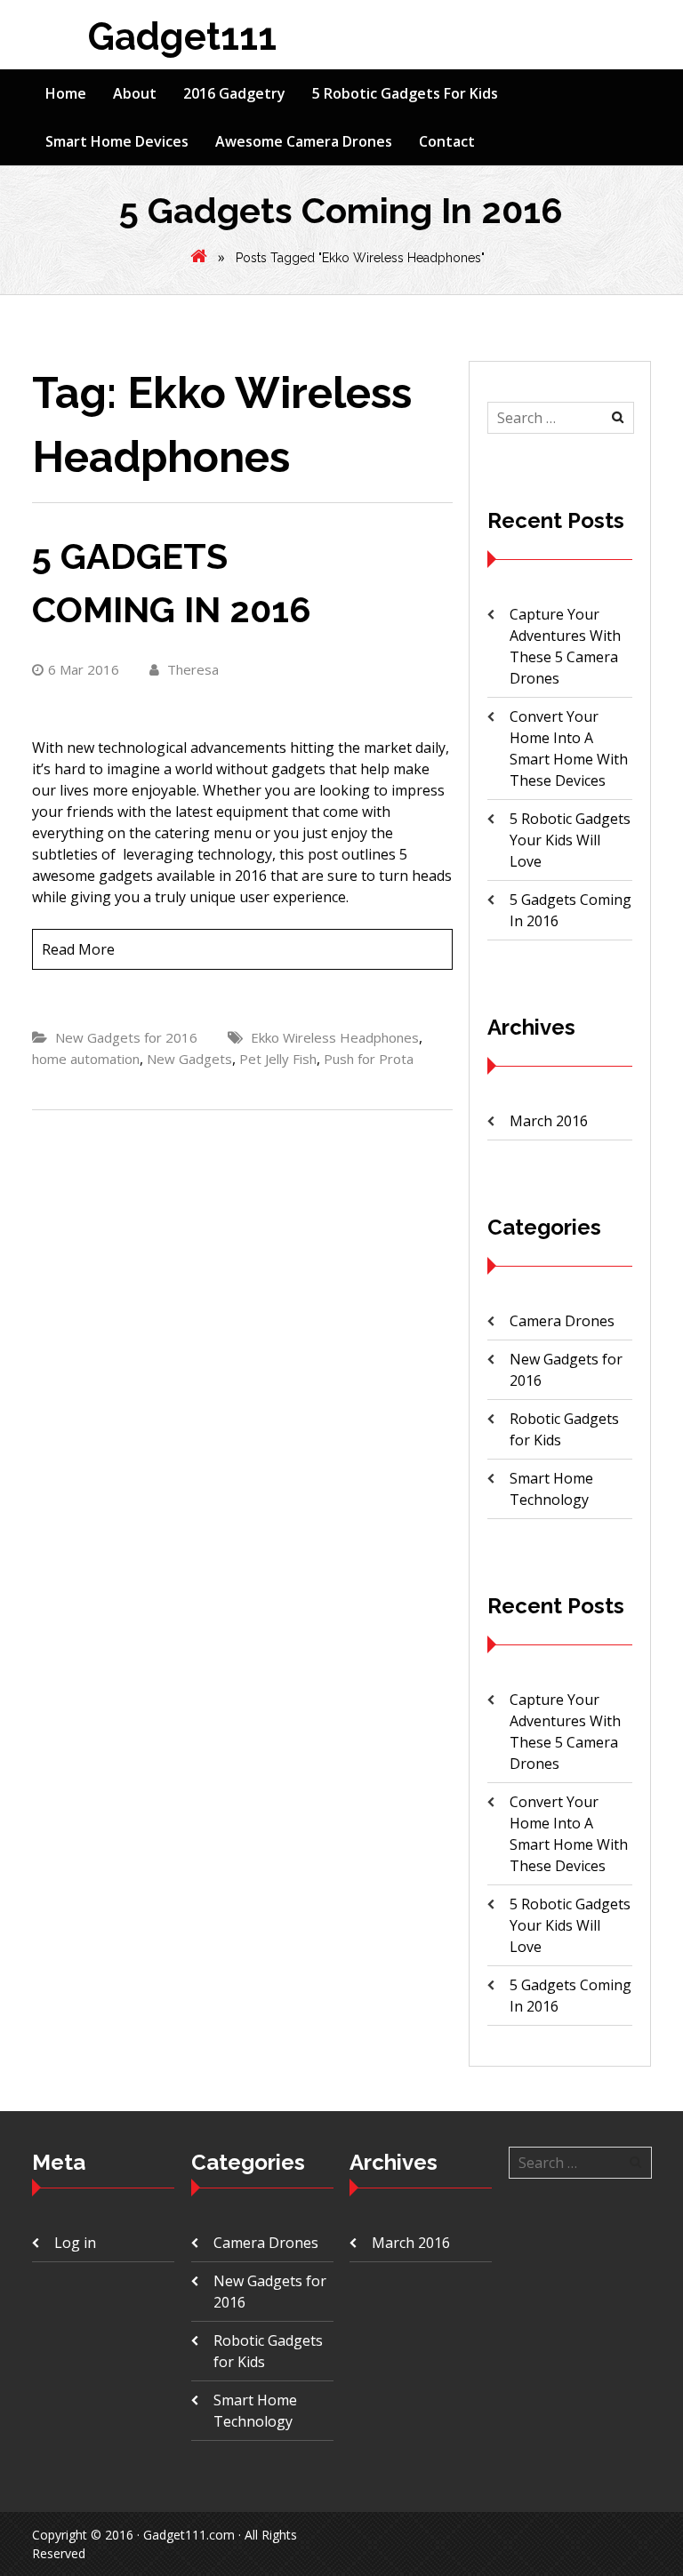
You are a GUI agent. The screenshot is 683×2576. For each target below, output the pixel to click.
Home (66, 93)
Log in (75, 2243)
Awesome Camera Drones (304, 141)
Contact (447, 141)
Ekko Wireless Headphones (335, 1037)
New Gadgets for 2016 (126, 1037)
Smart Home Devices (117, 141)
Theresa (191, 669)
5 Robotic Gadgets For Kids (405, 93)
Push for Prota (369, 1059)
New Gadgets (189, 1059)
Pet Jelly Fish (278, 1059)
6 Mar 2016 (84, 669)
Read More (78, 949)
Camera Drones (562, 1321)
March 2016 (549, 1121)
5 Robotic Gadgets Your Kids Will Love (570, 840)
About (135, 93)
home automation (86, 1059)
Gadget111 (182, 37)
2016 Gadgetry (234, 93)
